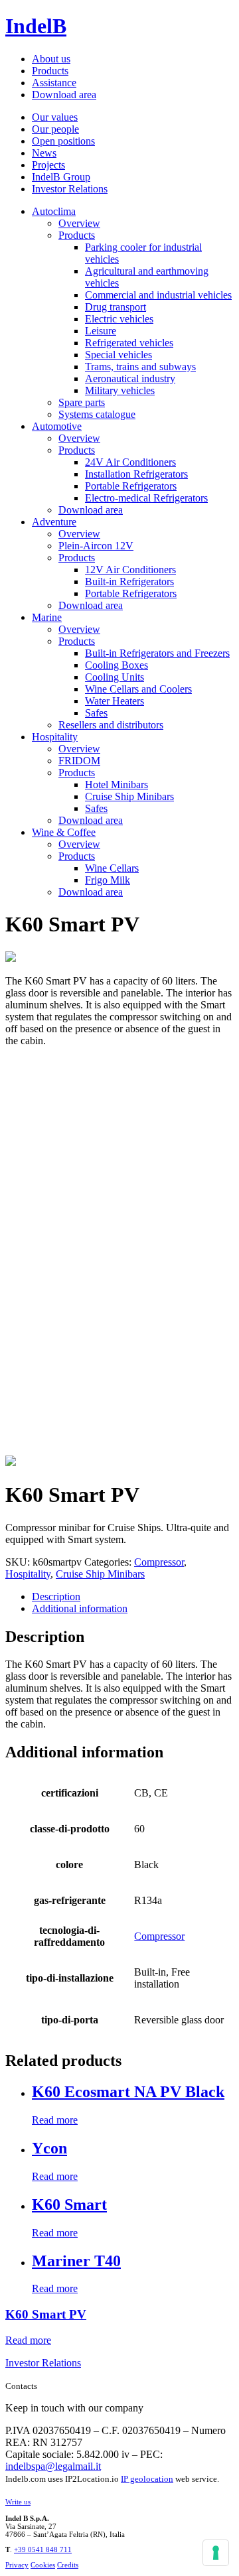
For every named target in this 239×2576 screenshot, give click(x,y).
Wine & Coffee (64, 832)
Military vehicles (120, 390)
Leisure (101, 331)
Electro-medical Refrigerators (146, 498)
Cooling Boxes (117, 665)
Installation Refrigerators (136, 474)
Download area (64, 95)
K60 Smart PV (46, 2314)
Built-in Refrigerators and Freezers (157, 653)
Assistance (54, 83)
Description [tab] (56, 1596)
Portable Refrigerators (131, 486)
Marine (47, 617)
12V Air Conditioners (130, 570)
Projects (48, 165)
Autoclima (54, 211)
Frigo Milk (108, 880)
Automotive (57, 426)
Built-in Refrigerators (129, 581)
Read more (55, 2120)
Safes (96, 713)
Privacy (17, 2565)
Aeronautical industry (130, 378)
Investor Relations (70, 189)
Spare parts (82, 402)
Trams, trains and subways (140, 367)
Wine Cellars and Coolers (138, 689)
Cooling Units (115, 677)
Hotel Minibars (117, 784)
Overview (79, 223)
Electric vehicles (119, 319)
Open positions (63, 141)
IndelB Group (61, 177)
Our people (55, 129)
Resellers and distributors (111, 725)
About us (51, 59)
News (44, 153)
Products (50, 71)
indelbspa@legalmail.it (53, 2466)
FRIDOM (79, 761)
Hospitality (55, 737)
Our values (55, 117)
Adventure (54, 522)
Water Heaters (115, 701)
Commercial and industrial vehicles (158, 295)
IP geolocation (147, 2479)
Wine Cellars (112, 868)
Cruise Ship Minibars (129, 796)
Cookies (43, 2565)
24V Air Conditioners (130, 462)
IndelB (36, 26)
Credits (68, 2565)
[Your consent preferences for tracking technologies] (216, 2553)
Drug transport (116, 307)
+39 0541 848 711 (43, 2549)
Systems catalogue (97, 414)
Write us (18, 2502)
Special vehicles (119, 355)
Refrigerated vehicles (129, 343)
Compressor (159, 1562)
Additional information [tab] (80, 1608)
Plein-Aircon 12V (96, 546)
